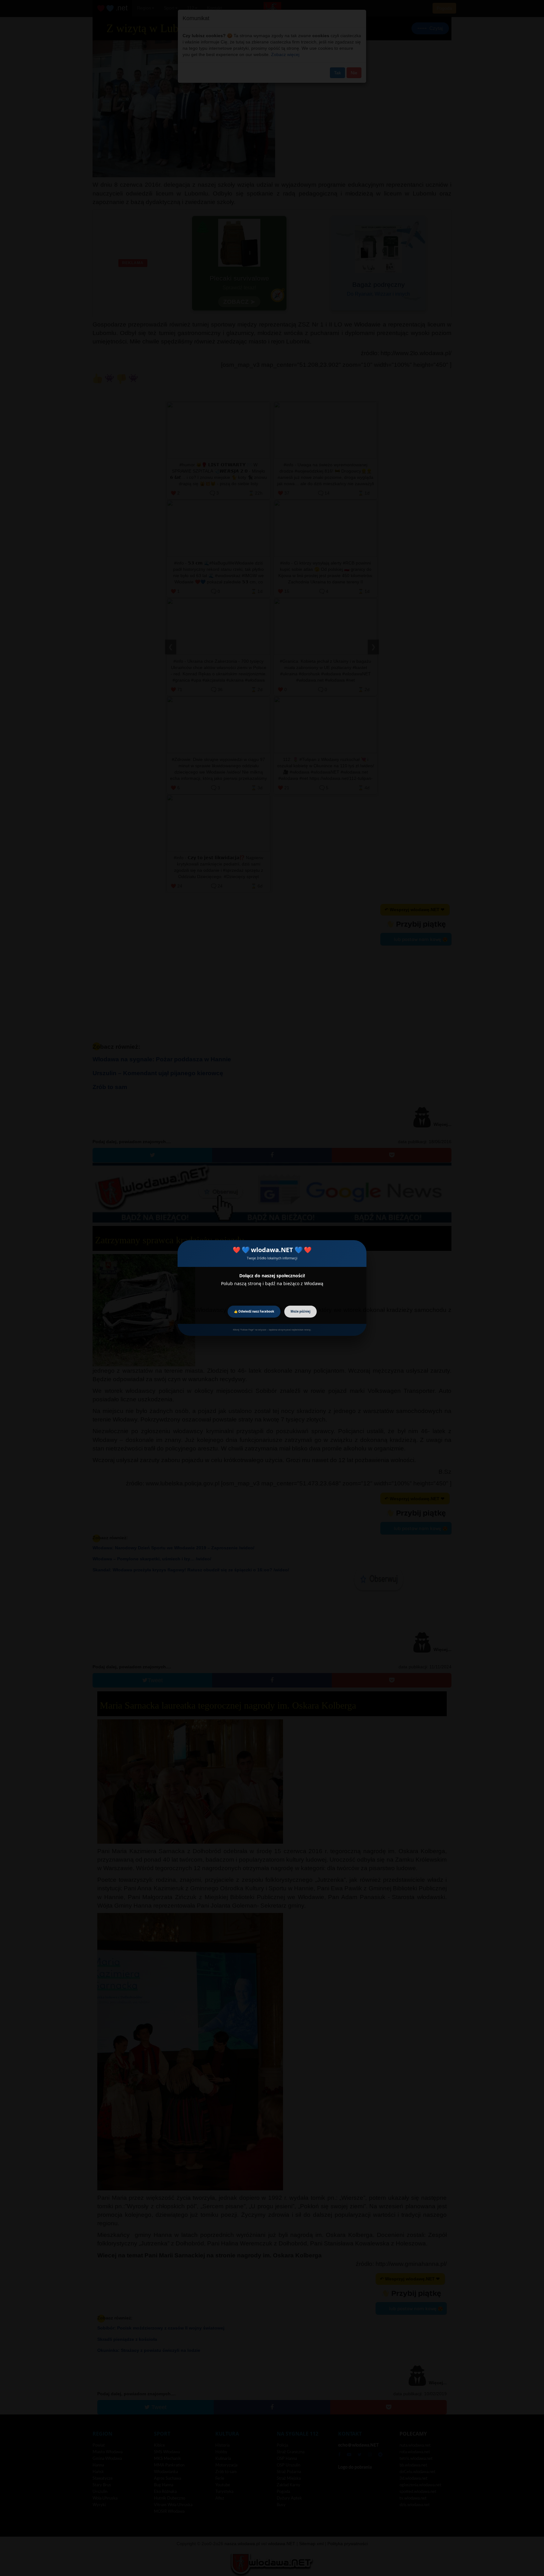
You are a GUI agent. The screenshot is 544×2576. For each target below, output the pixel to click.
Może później (300, 1311)
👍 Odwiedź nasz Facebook (254, 1311)
